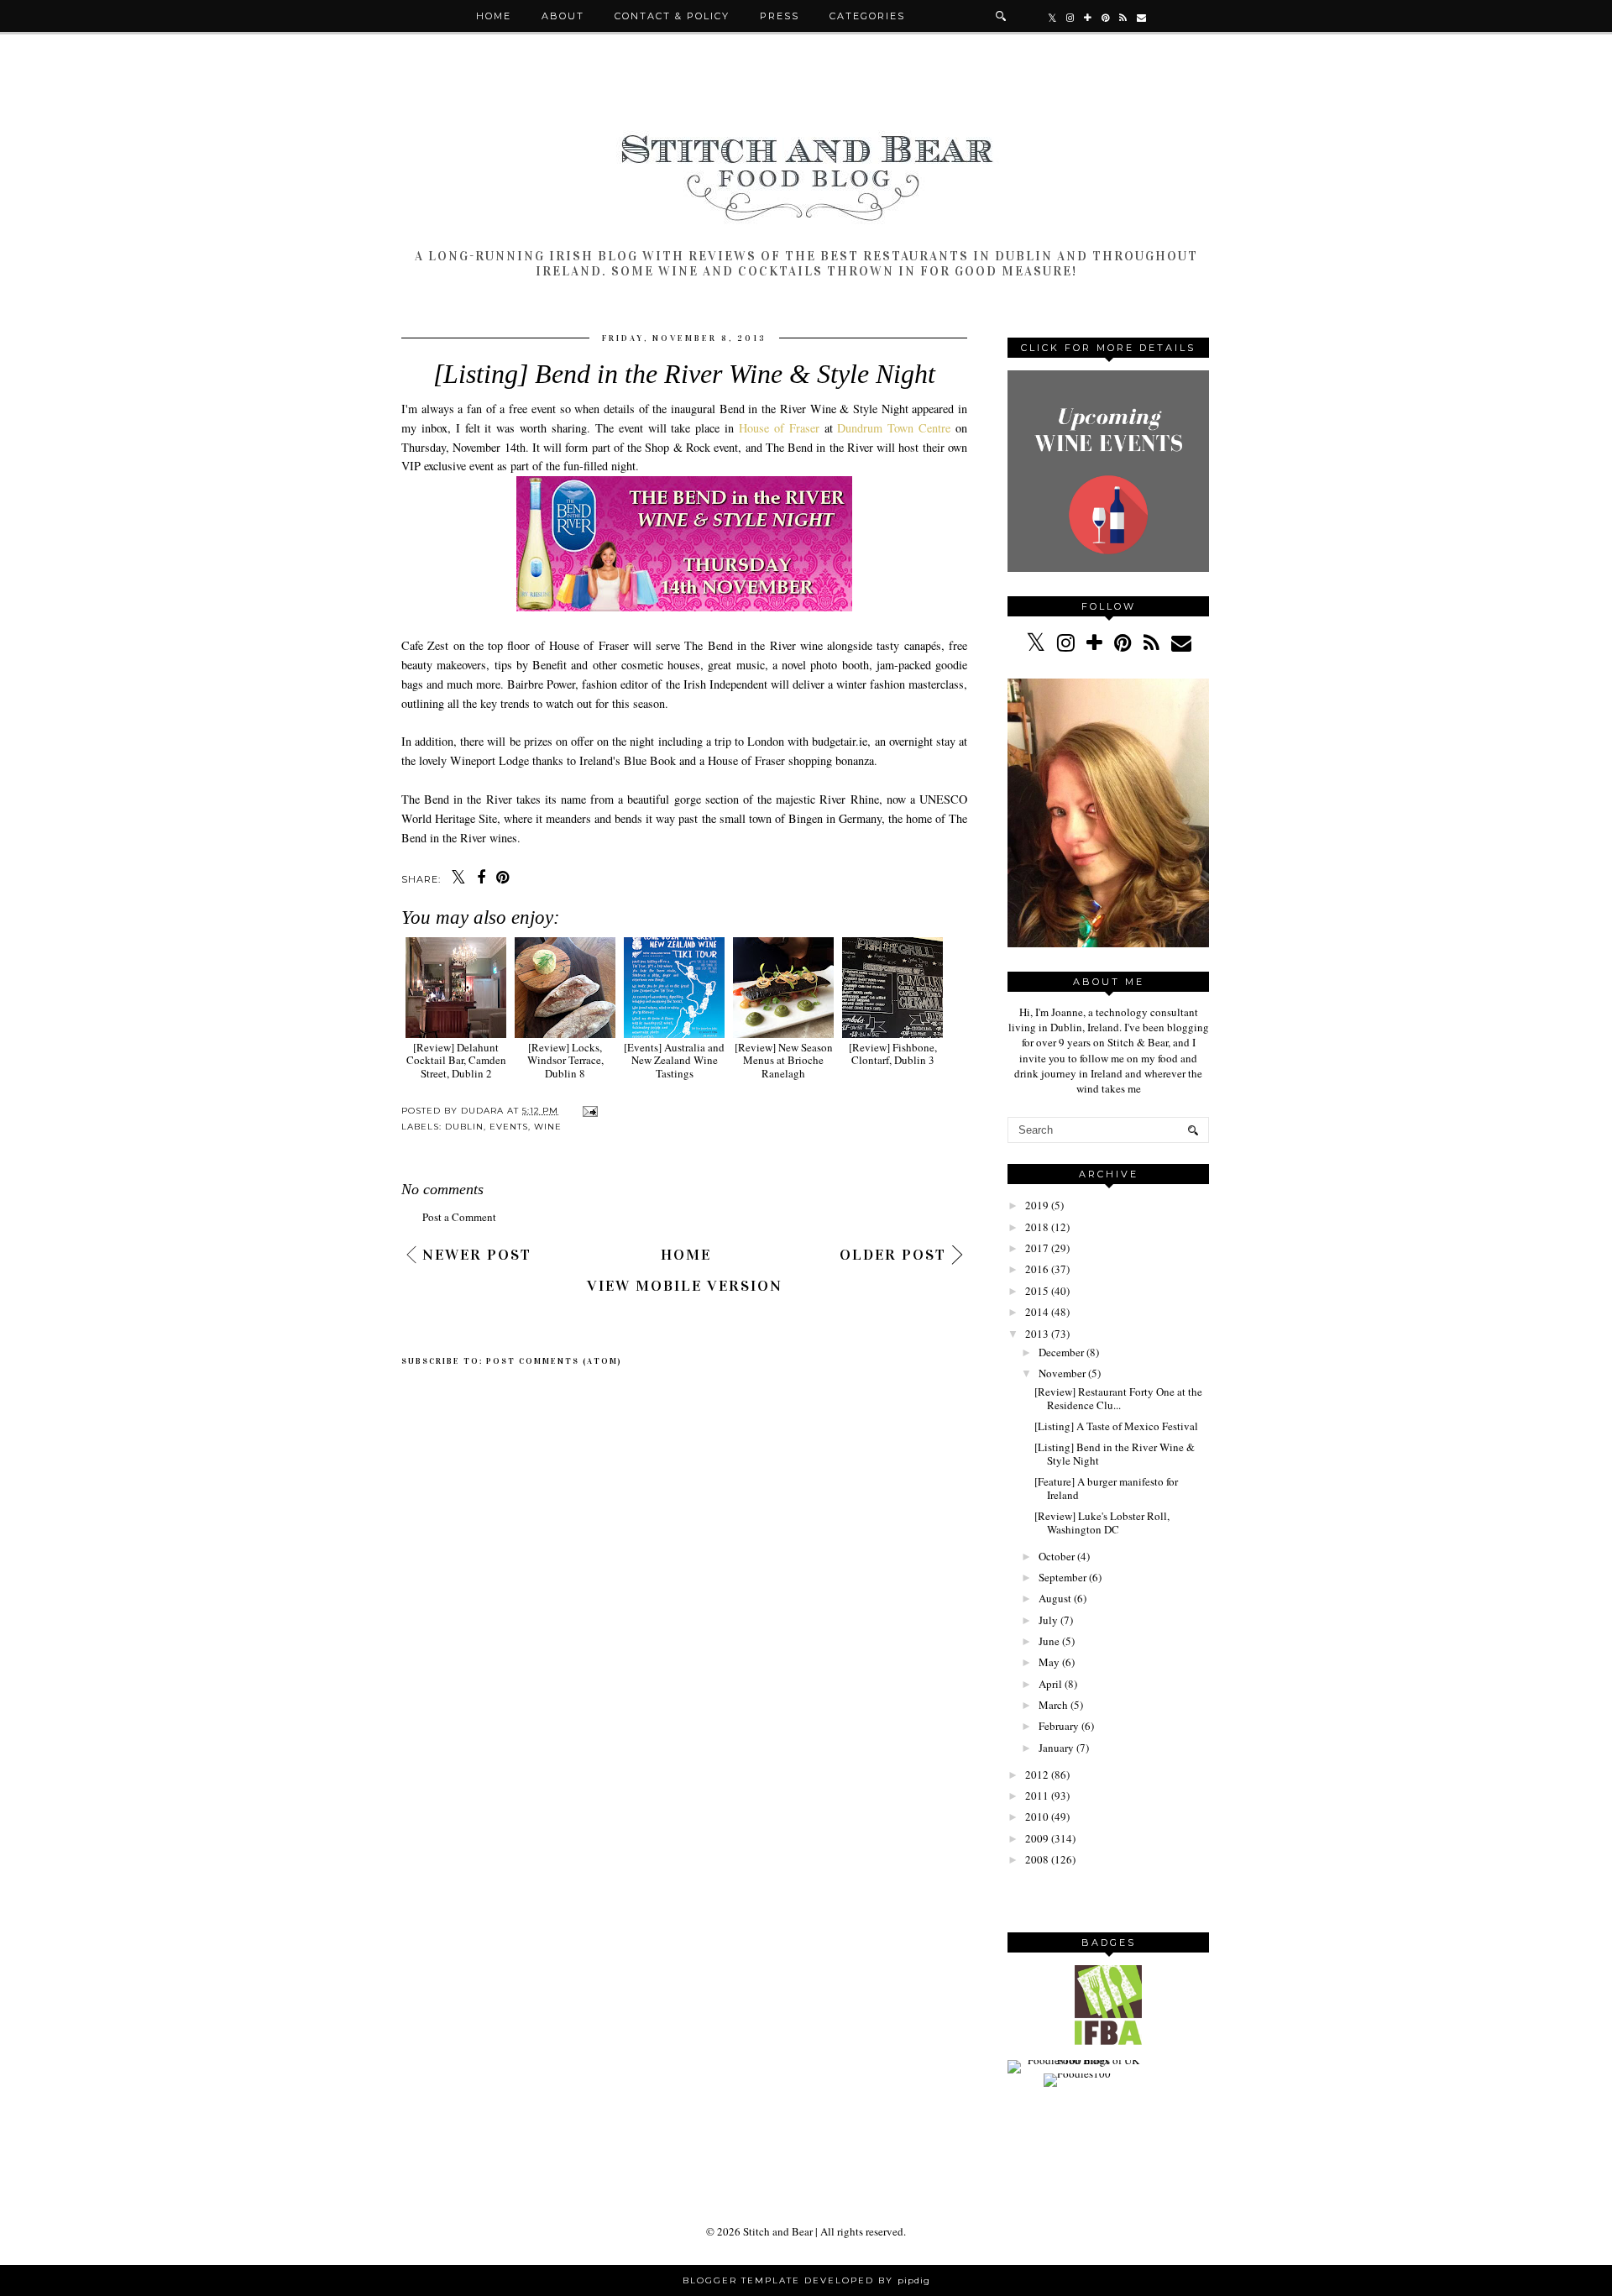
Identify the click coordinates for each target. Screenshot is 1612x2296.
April (1050, 1684)
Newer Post (477, 1255)
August (1055, 1598)
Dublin (464, 1127)
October (1057, 1556)
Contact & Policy (672, 16)
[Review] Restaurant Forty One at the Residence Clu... (1118, 1398)
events (509, 1127)
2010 (1037, 1816)
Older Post (893, 1255)
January (1056, 1748)
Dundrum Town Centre (894, 428)
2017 (1037, 1248)
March (1053, 1705)
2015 (1037, 1291)
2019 (1037, 1205)
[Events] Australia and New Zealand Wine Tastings (674, 1060)
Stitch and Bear (778, 2231)
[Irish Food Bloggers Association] (1108, 2041)
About (563, 16)
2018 (1037, 1227)
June (1049, 1641)
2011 (1037, 1795)
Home (494, 16)
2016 (1037, 1269)
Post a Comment (459, 1217)
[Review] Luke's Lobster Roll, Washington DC (1102, 1523)
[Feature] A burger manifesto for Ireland (1106, 1488)
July (1048, 1620)
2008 (1037, 1859)
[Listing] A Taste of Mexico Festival (1116, 1426)
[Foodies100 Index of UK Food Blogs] (1077, 2060)
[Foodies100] (1077, 2073)
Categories (867, 16)
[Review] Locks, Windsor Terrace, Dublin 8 (565, 1060)
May (1049, 1662)
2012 (1037, 1774)
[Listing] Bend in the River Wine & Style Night (1115, 1454)
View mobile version (685, 1286)
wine (548, 1127)
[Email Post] (588, 1111)
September (1062, 1577)
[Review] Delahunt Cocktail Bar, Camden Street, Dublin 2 (456, 1060)
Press (780, 16)
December (1061, 1352)
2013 (1037, 1334)
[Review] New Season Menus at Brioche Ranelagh (784, 1060)
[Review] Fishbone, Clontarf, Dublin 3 (893, 1054)
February (1059, 1726)
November (1062, 1373)
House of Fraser (779, 428)
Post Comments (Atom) (554, 1361)
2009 (1037, 1838)
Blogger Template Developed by (806, 2280)
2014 (1037, 1312)
